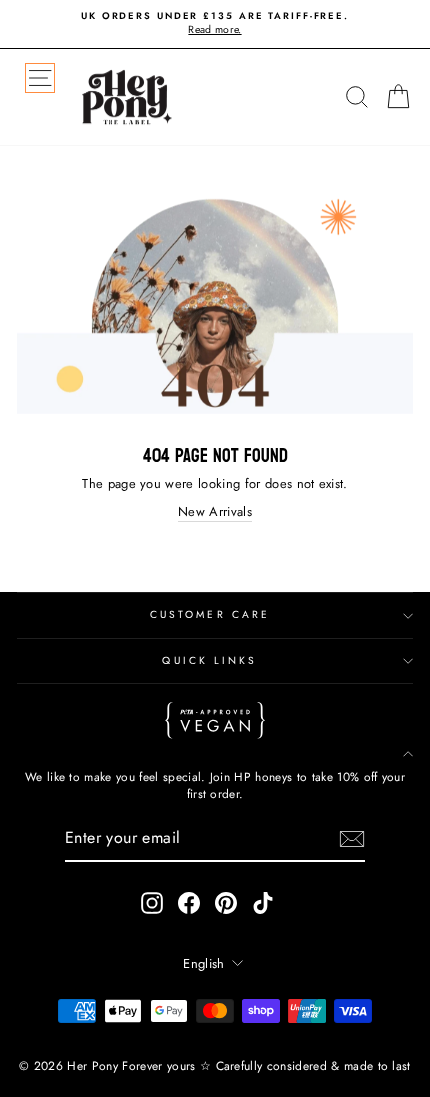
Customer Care (210, 614)
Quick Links (209, 660)
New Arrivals (215, 512)
